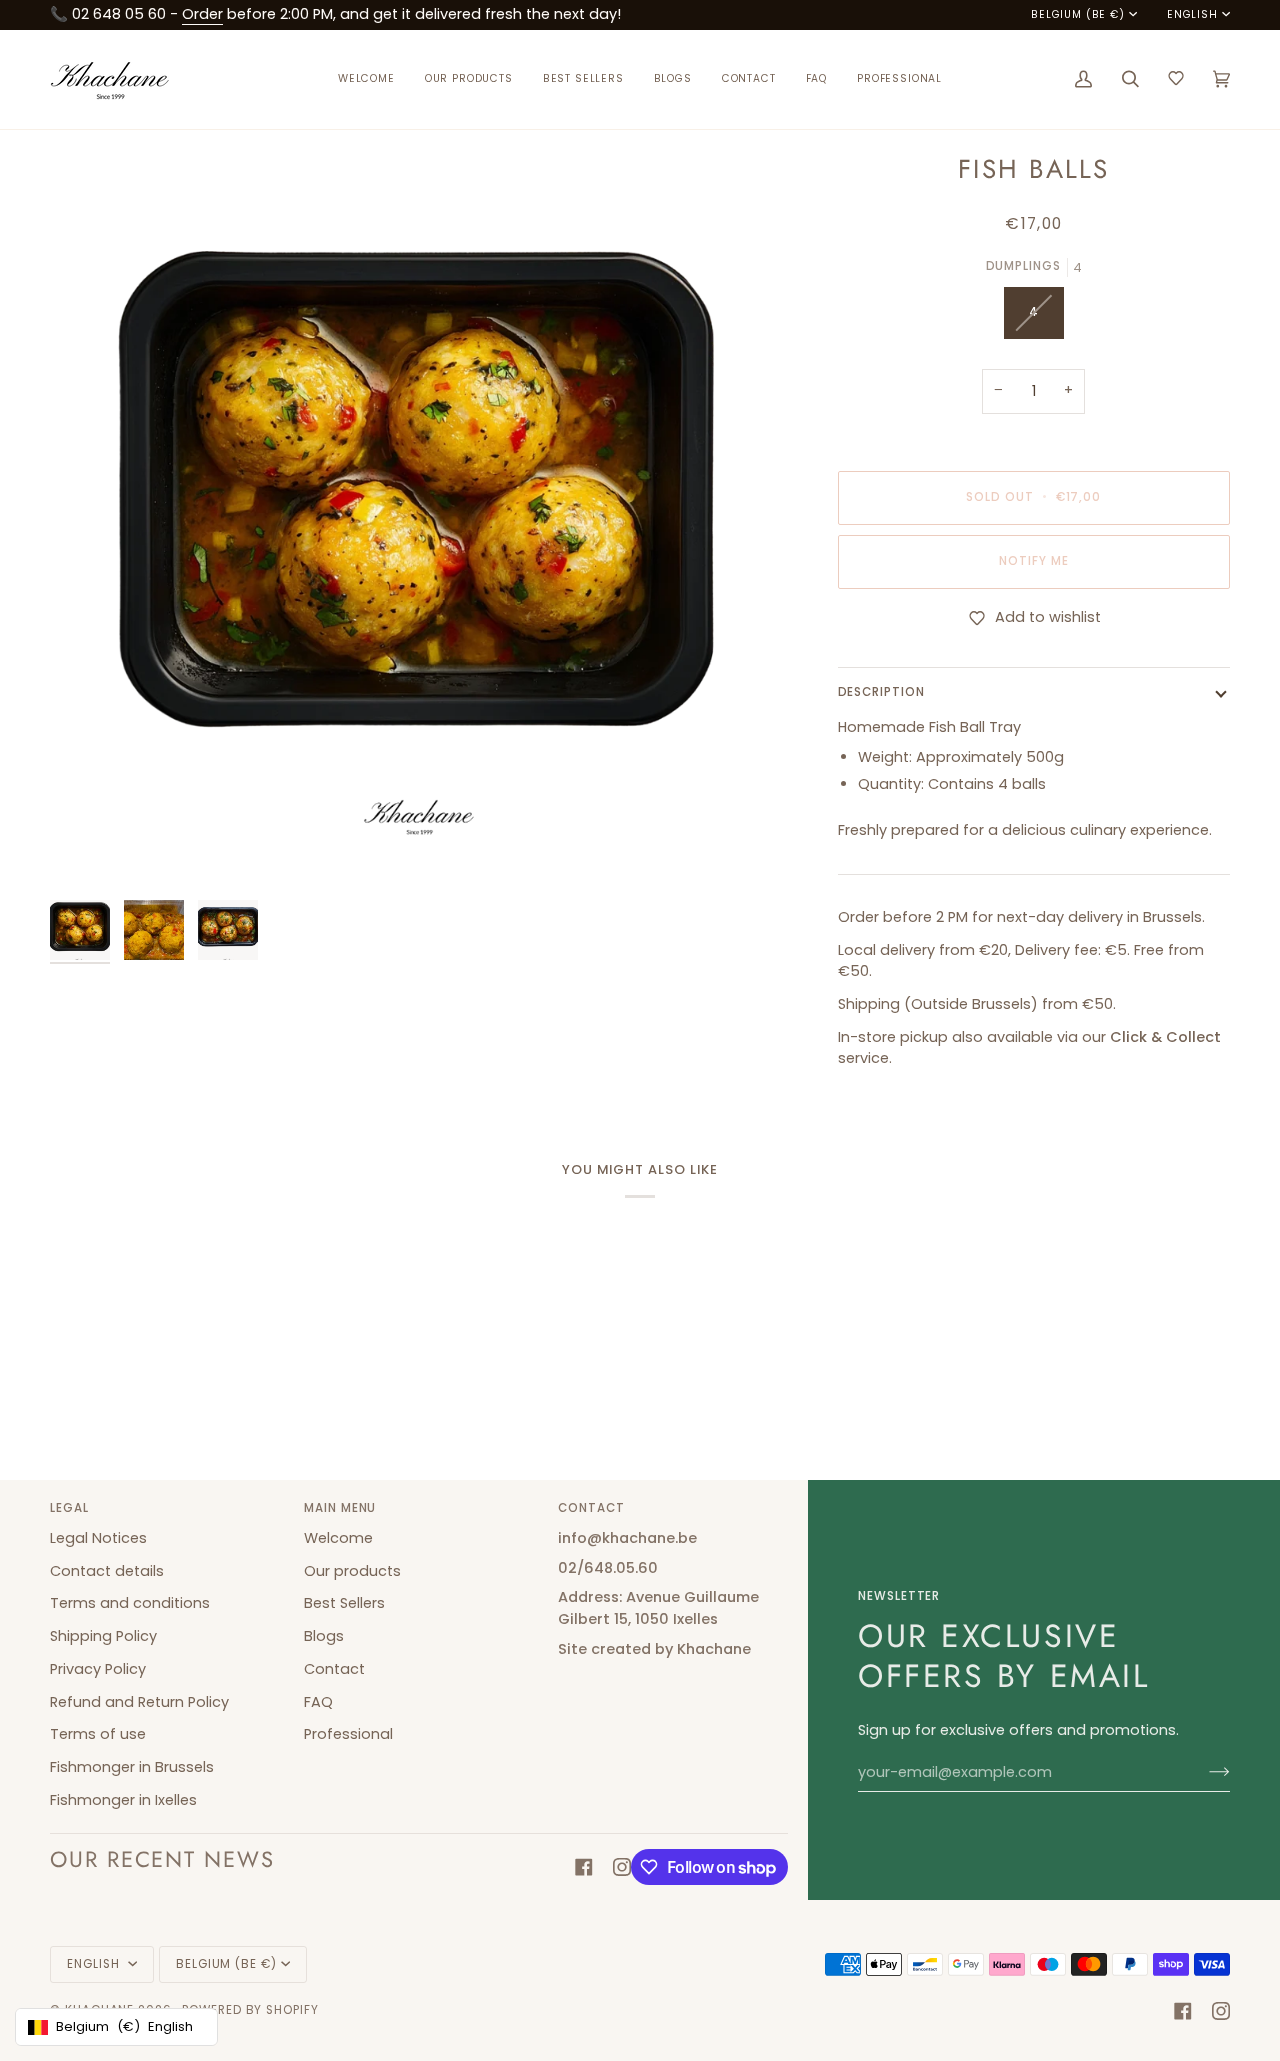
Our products (352, 1571)
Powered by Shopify (250, 2010)
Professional (348, 1734)
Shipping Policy (103, 1636)
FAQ (318, 1702)
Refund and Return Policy (139, 1702)
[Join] (1203, 1772)
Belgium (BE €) (1078, 15)
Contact (334, 1669)
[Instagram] (622, 1867)
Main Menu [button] (340, 1508)
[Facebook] (584, 1867)
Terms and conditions (130, 1603)
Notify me (1033, 561)
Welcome (338, 1538)
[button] (469, 79)
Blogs (324, 1636)
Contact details (107, 1571)
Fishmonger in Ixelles (123, 1800)
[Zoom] (87, 852)
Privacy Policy (98, 1669)
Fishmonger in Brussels (132, 1767)
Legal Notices (98, 1538)
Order (202, 14)
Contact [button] (591, 1508)
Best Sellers (344, 1603)
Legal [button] (69, 1508)
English (1192, 15)
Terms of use (98, 1734)
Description (881, 692)
